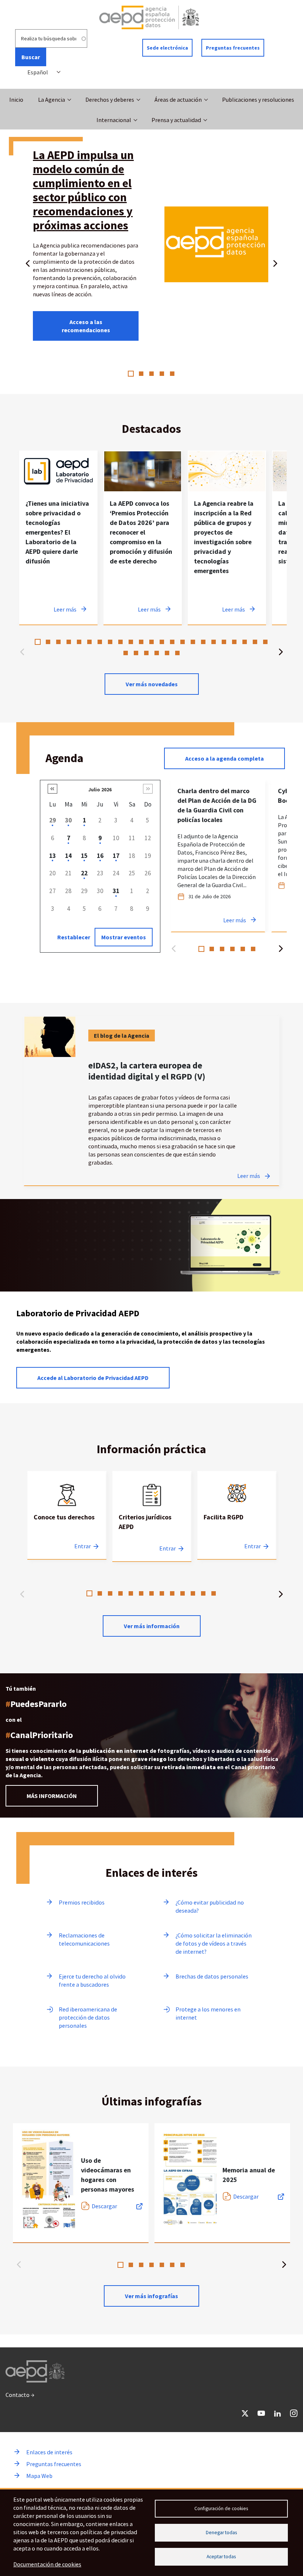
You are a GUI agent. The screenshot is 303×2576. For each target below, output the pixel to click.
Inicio (16, 100)
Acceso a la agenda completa (224, 758)
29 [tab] (177, 653)
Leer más (249, 1176)
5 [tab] (172, 374)
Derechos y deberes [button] (110, 100)
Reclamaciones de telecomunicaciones (84, 1939)
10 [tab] (131, 642)
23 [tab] (265, 642)
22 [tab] (255, 642)
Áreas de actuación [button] (178, 100)
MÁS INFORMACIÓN (52, 1796)
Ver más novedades (152, 684)
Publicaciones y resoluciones (258, 100)
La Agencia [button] (52, 100)
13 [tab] (162, 642)
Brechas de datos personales (212, 1976)
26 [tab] (146, 653)
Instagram (294, 2413)
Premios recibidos (82, 1902)
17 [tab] (203, 642)
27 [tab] (157, 653)
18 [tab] (214, 642)
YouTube (261, 2413)
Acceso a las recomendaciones (86, 326)
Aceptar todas (221, 2557)
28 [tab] (167, 653)
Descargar (104, 2206)
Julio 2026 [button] (100, 789)
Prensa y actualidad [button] (176, 120)
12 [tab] (151, 642)
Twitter (245, 2413)
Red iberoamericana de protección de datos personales (88, 2017)
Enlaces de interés (49, 2452)
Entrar (83, 1546)
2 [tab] (141, 374)
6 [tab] (89, 642)
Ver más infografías (151, 2296)
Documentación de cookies (47, 2564)
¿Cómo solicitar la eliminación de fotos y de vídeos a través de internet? (214, 1943)
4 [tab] (162, 374)
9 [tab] (120, 642)
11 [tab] (141, 642)
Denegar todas (221, 2533)
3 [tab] (151, 374)
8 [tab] (110, 642)
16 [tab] (193, 642)
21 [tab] (245, 642)
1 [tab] (131, 374)
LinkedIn (278, 2413)
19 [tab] (224, 642)
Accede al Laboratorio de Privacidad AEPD (93, 1378)
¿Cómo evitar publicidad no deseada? (210, 1906)
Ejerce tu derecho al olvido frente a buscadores (92, 1980)
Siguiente (275, 262)
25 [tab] (136, 653)
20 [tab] (234, 642)
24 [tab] (126, 653)
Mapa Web (39, 2476)
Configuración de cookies (221, 2508)
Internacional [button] (114, 120)
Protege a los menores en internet (208, 2013)
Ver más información (152, 1626)
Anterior (28, 262)
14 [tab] (172, 642)
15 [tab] (183, 642)
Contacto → (20, 2395)
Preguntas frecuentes (233, 48)
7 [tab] (100, 642)
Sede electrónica (167, 48)
